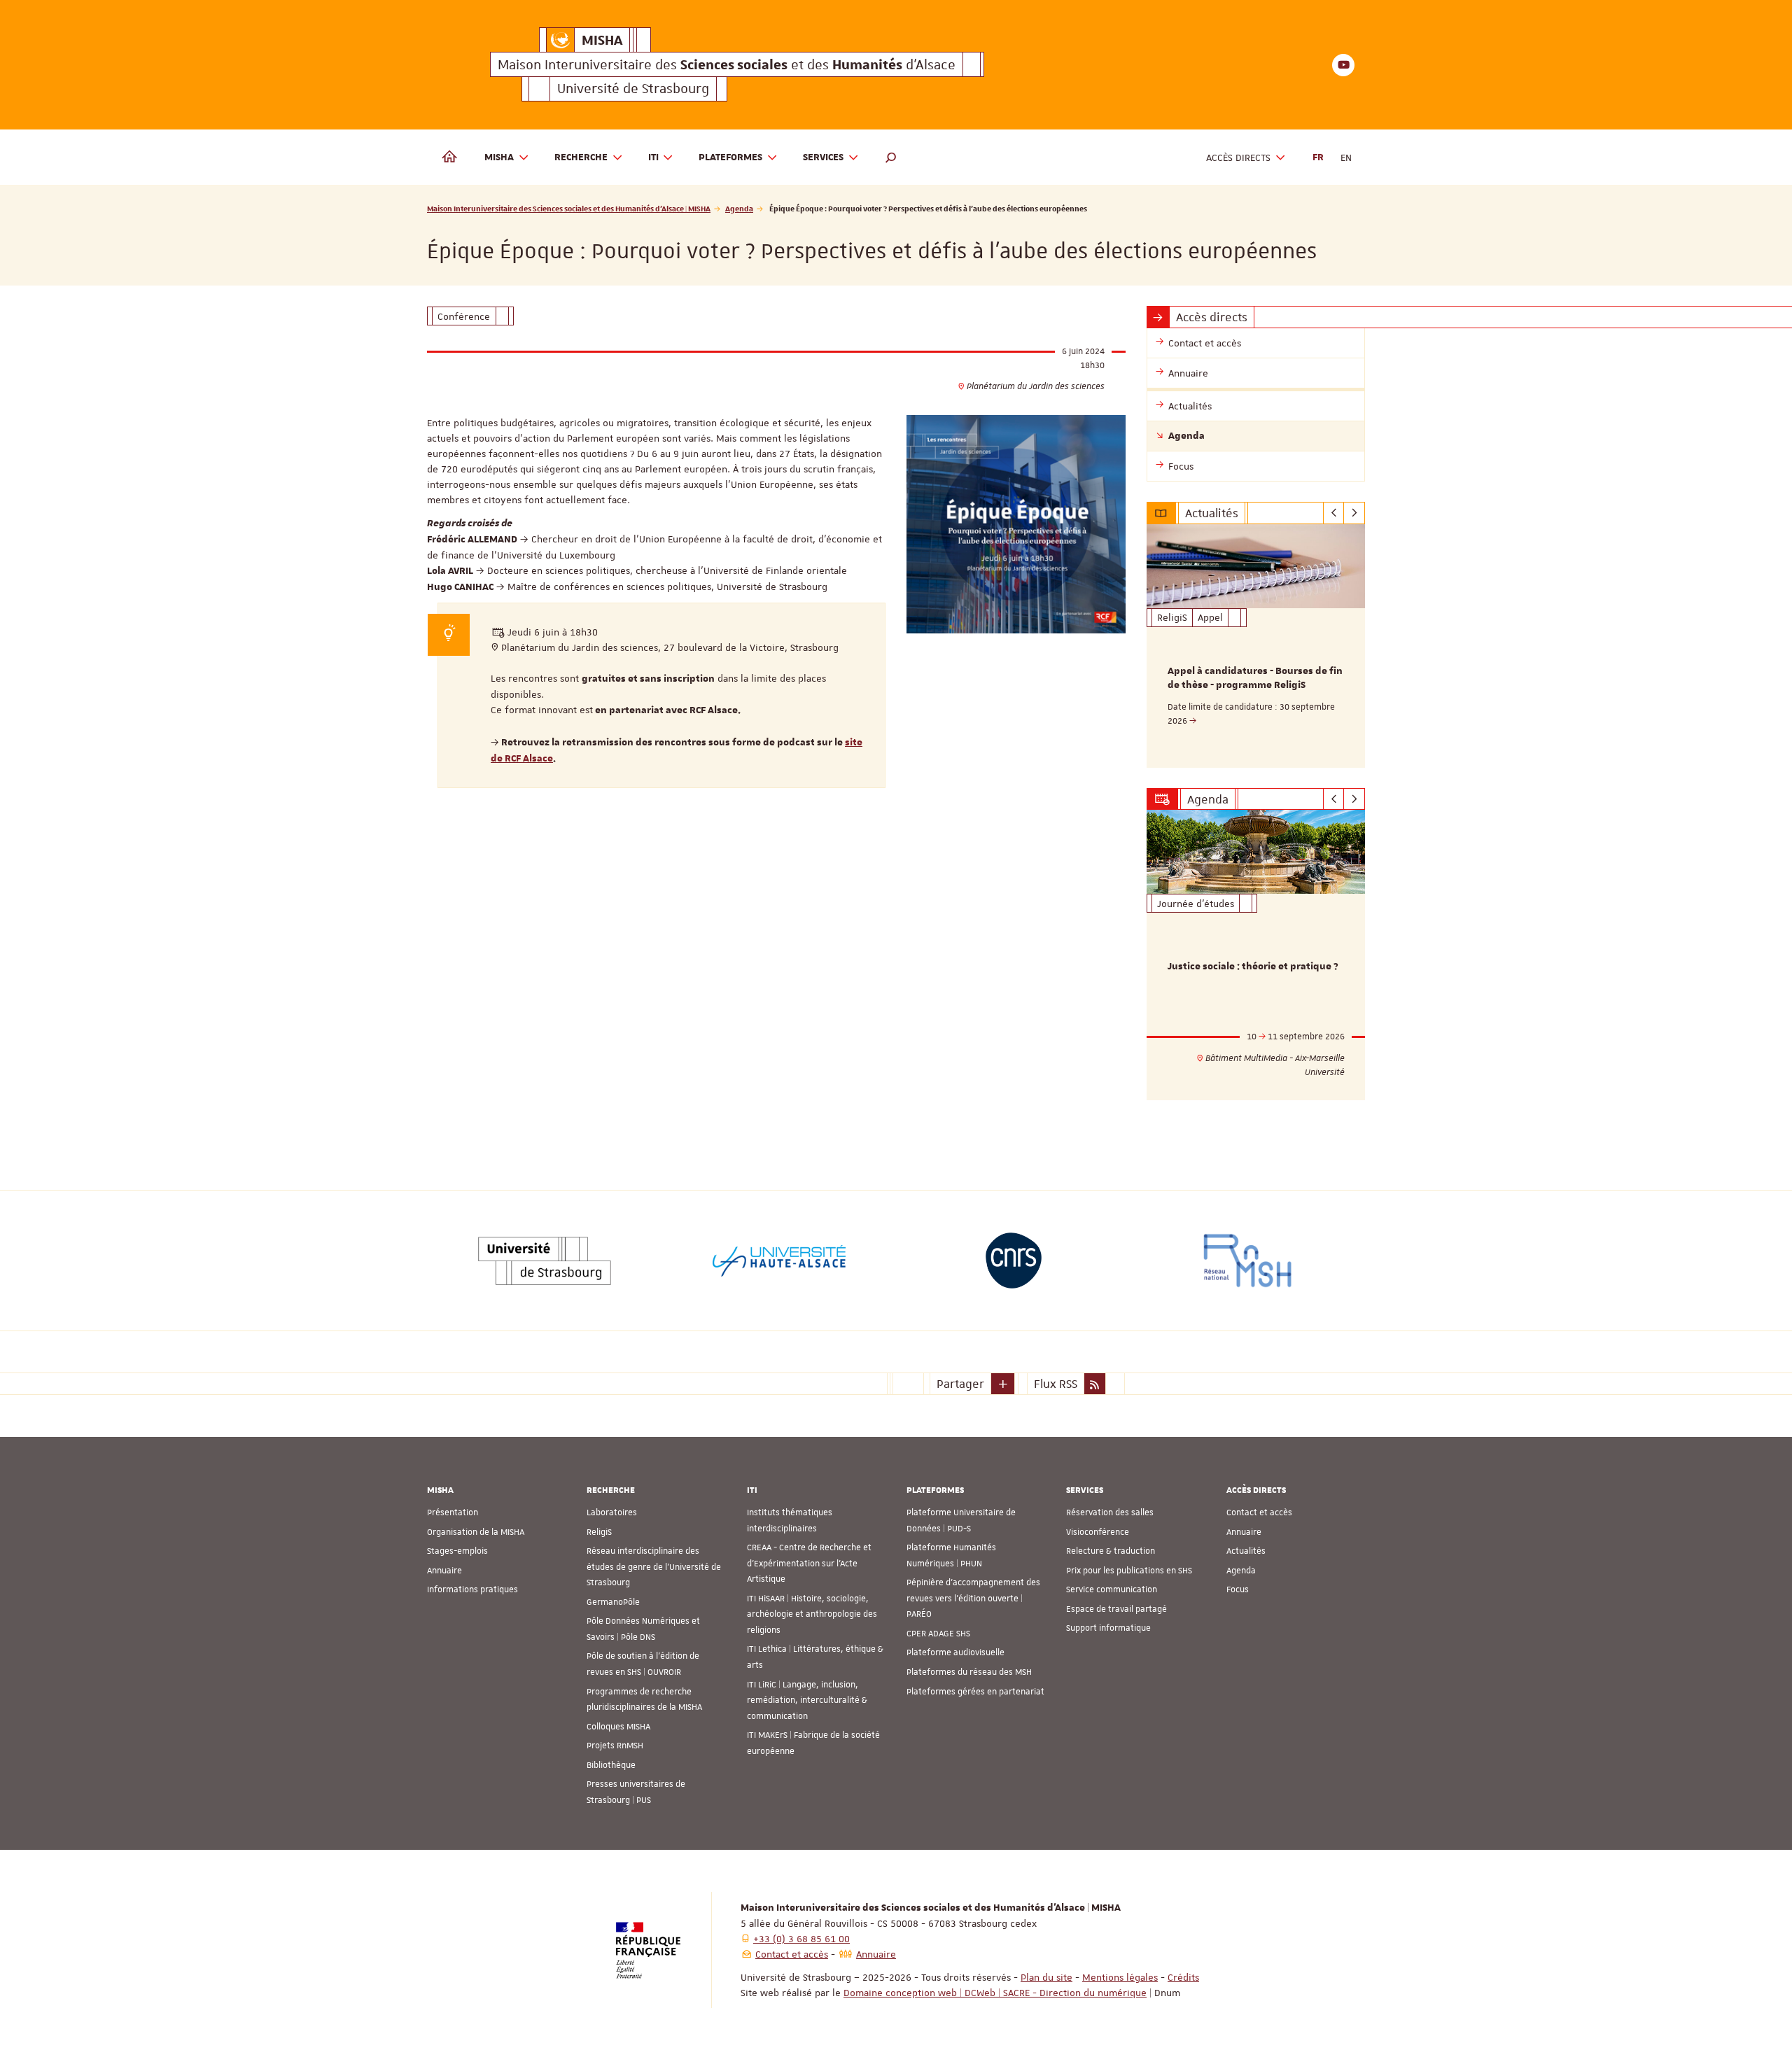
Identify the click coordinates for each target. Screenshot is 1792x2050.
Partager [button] (960, 1384)
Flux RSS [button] (1056, 1384)
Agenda (739, 208)
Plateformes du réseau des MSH (969, 1672)
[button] (891, 157)
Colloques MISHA (618, 1727)
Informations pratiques (472, 1589)
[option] (1256, 646)
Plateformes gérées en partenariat (975, 1692)
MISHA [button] (499, 157)
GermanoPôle (613, 1602)
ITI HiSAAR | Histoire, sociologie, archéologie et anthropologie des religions (812, 1614)
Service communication (1112, 1589)
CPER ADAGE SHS (938, 1634)
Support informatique (1108, 1628)
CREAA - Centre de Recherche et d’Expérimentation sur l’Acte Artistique (809, 1563)
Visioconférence (1098, 1532)
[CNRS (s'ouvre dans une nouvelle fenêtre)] (1014, 1261)
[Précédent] (1334, 513)
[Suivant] (1354, 513)
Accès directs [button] (1238, 157)
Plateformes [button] (730, 157)
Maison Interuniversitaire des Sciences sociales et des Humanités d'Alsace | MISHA (569, 208)
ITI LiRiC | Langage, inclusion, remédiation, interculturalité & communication (807, 1700)
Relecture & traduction (1111, 1551)
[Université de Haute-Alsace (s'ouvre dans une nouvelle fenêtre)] (779, 1261)
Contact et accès (1259, 1512)
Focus (1238, 1589)
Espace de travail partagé (1116, 1609)
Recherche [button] (581, 157)
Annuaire (444, 1571)
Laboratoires (612, 1512)
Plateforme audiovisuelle (955, 1652)
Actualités (1246, 1551)
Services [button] (823, 157)
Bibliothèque (611, 1765)
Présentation (453, 1512)
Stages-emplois (457, 1551)
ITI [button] (653, 157)
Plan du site (1046, 1977)
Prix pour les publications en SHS (1129, 1571)
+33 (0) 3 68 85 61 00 (801, 1939)
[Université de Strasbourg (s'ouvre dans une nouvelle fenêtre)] (545, 1261)
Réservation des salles (1110, 1512)
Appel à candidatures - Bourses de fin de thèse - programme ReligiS (1255, 678)
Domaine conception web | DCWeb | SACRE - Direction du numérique (995, 1993)
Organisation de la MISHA (476, 1532)
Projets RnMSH (615, 1746)
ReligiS (599, 1532)
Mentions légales (1120, 1977)
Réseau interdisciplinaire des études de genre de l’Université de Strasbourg (654, 1567)
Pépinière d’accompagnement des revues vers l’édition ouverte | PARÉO (973, 1598)
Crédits (1183, 1977)
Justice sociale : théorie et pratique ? (1253, 967)
